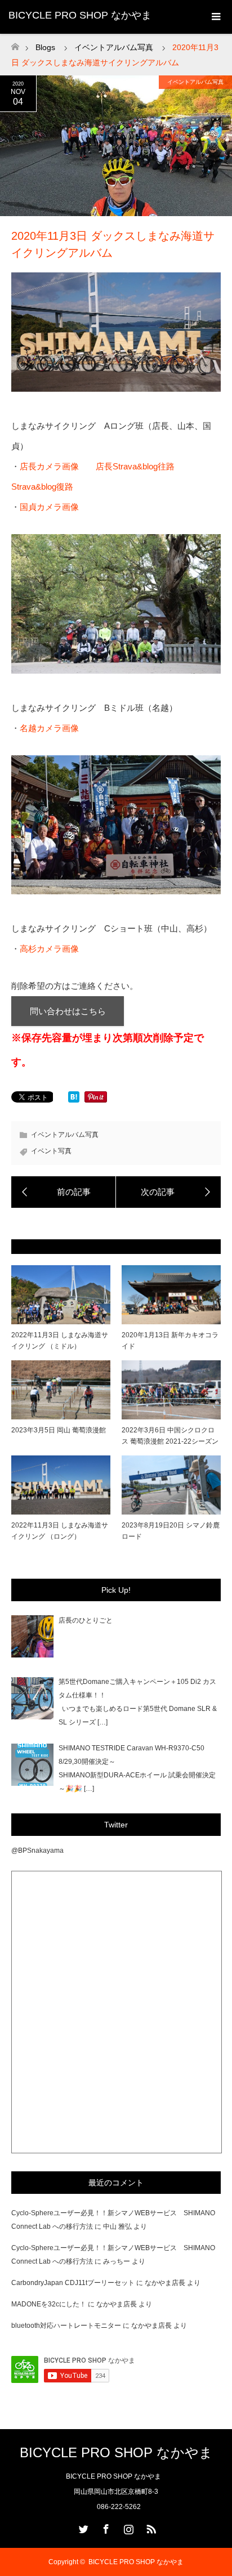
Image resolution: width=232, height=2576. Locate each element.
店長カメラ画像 (49, 466)
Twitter (82, 2527)
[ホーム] (15, 44)
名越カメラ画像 (49, 728)
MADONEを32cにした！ (49, 2304)
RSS (150, 2527)
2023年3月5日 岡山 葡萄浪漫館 (59, 1430)
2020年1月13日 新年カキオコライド (170, 1340)
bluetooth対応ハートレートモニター (66, 2326)
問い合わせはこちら (68, 1011)
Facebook (105, 2527)
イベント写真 (51, 1151)
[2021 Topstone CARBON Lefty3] (168, 1192)
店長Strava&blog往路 (135, 466)
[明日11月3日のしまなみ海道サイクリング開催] (64, 1192)
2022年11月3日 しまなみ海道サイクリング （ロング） (60, 1531)
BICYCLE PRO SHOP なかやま (80, 15)
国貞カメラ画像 (49, 507)
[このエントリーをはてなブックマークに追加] (74, 1099)
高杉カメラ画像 (49, 949)
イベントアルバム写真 (195, 82)
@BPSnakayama (37, 1851)
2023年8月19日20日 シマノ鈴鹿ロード (171, 1531)
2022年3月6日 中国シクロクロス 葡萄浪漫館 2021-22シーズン (170, 1435)
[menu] (215, 17)
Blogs (45, 47)
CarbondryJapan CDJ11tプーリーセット (73, 2283)
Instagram (127, 2527)
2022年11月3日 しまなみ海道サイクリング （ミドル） (60, 1340)
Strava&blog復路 (42, 487)
